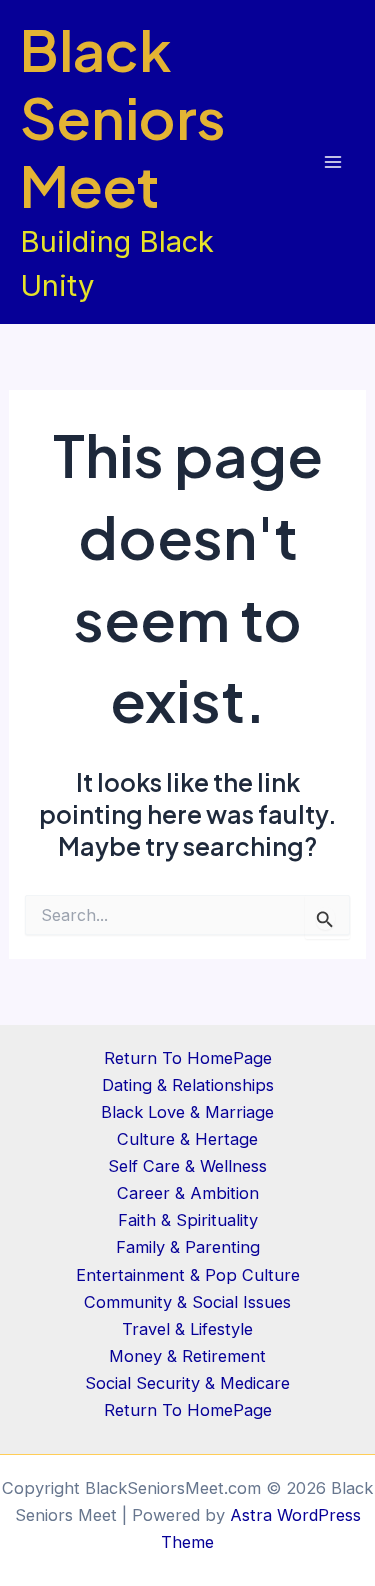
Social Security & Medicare (187, 1383)
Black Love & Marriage (187, 1112)
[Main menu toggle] (332, 162)
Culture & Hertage (187, 1139)
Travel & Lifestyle (187, 1329)
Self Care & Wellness (187, 1166)
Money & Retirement (187, 1356)
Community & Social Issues (187, 1302)
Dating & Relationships (188, 1085)
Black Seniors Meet (123, 117)
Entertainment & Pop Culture (188, 1275)
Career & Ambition (188, 1193)
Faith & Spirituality (188, 1220)
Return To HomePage (188, 1058)
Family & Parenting (188, 1247)
